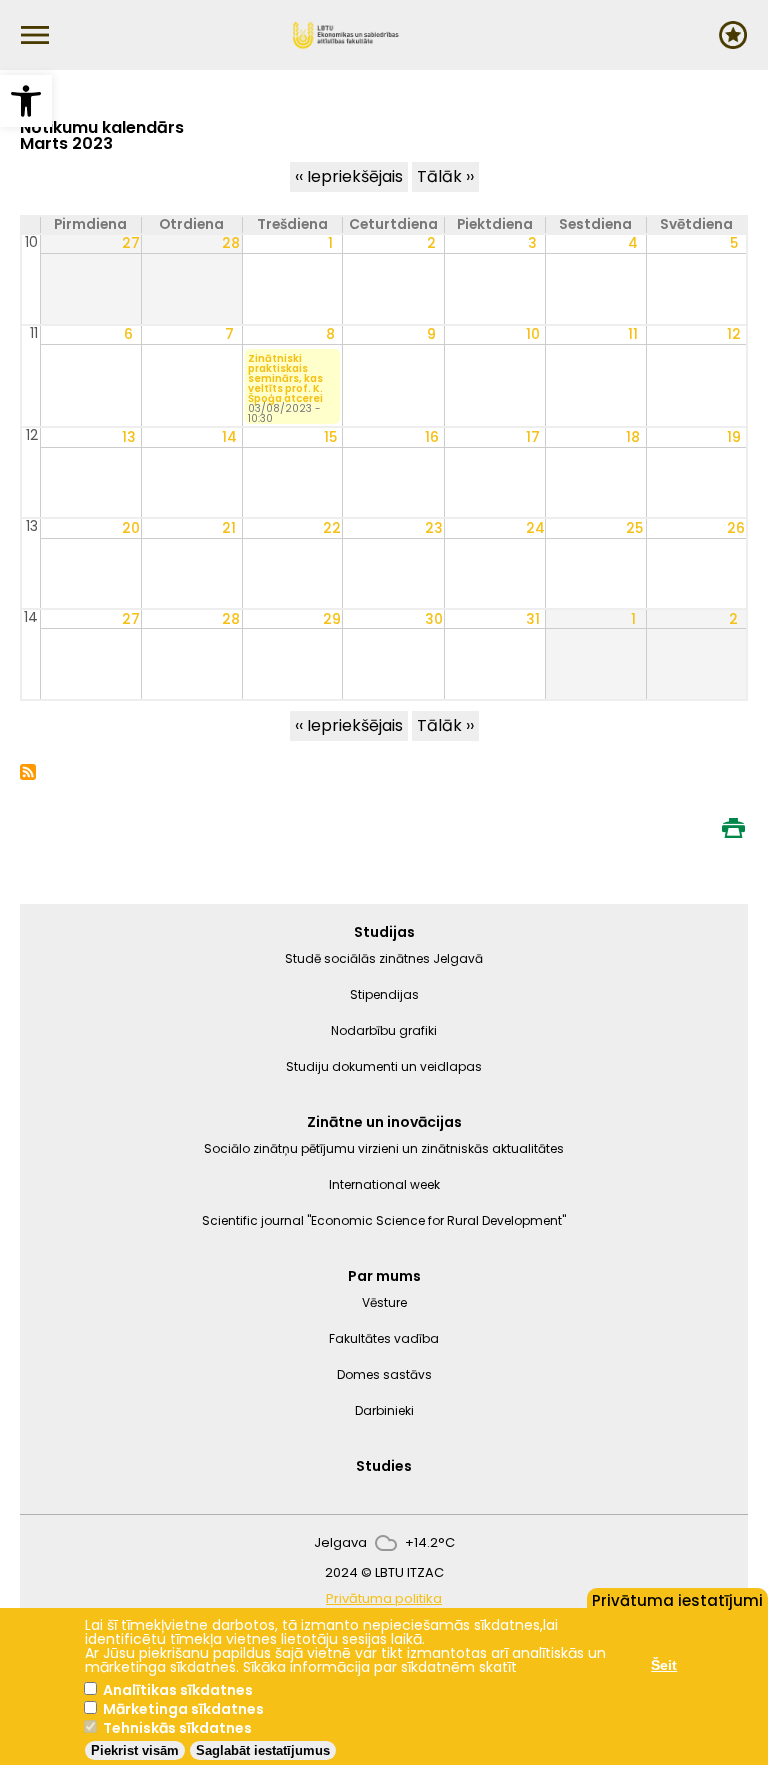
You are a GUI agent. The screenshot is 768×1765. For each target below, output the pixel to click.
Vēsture (384, 1302)
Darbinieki (384, 1410)
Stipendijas (384, 994)
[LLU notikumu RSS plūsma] (28, 774)
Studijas (384, 932)
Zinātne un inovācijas (384, 1122)
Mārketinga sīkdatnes (183, 1709)
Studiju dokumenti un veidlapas (384, 1066)
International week (384, 1184)
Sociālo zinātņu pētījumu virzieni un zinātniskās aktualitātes (384, 1148)
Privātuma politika (384, 1598)
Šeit (664, 1665)
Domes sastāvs (384, 1374)
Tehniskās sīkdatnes (177, 1728)
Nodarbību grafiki (384, 1030)
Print (733, 828)
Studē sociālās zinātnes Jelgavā (384, 958)
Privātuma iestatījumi (677, 1599)
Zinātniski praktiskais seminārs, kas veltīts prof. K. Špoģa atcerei (285, 379)
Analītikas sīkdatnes (178, 1690)
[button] (26, 101)
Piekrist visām (135, 1750)
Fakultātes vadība (384, 1338)
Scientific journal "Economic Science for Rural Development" (384, 1220)
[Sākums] (346, 35)
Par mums (384, 1276)
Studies (384, 1466)
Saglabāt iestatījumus (263, 1750)
